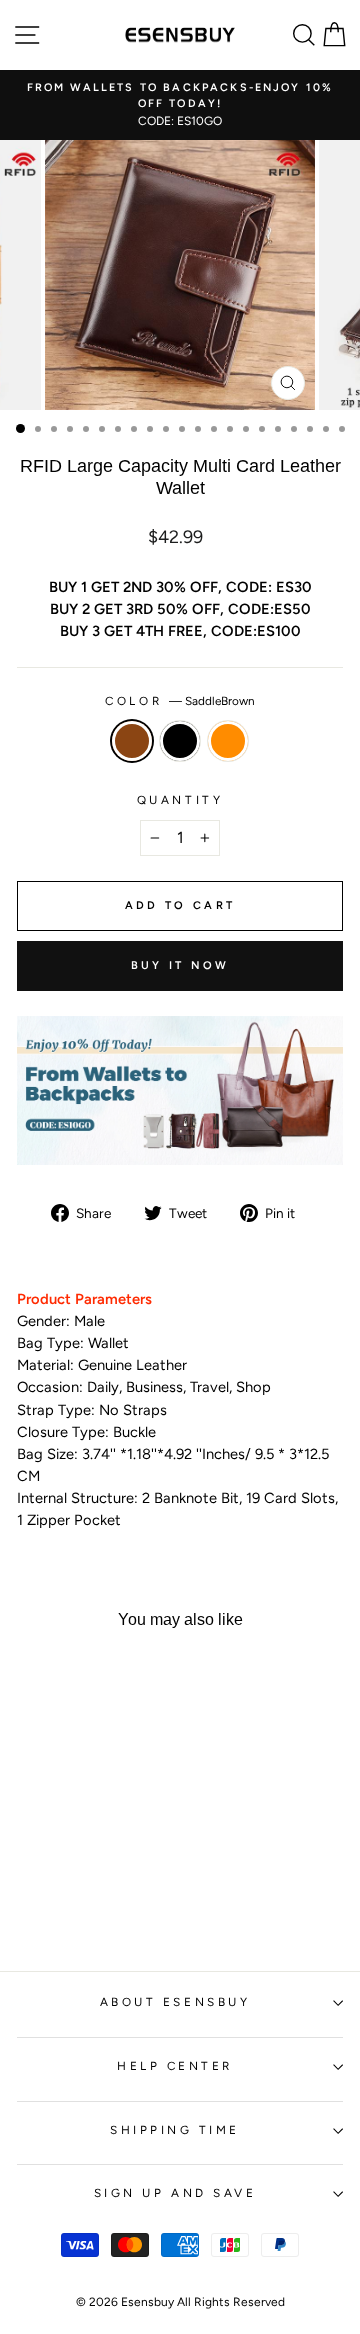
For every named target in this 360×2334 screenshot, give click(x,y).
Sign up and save (175, 2193)
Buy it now (180, 965)
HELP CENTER (175, 2066)
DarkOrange (228, 741)
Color (179, 701)
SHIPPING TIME (175, 2130)
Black (180, 741)
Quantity (180, 800)
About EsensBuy (175, 2002)
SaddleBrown (132, 741)
